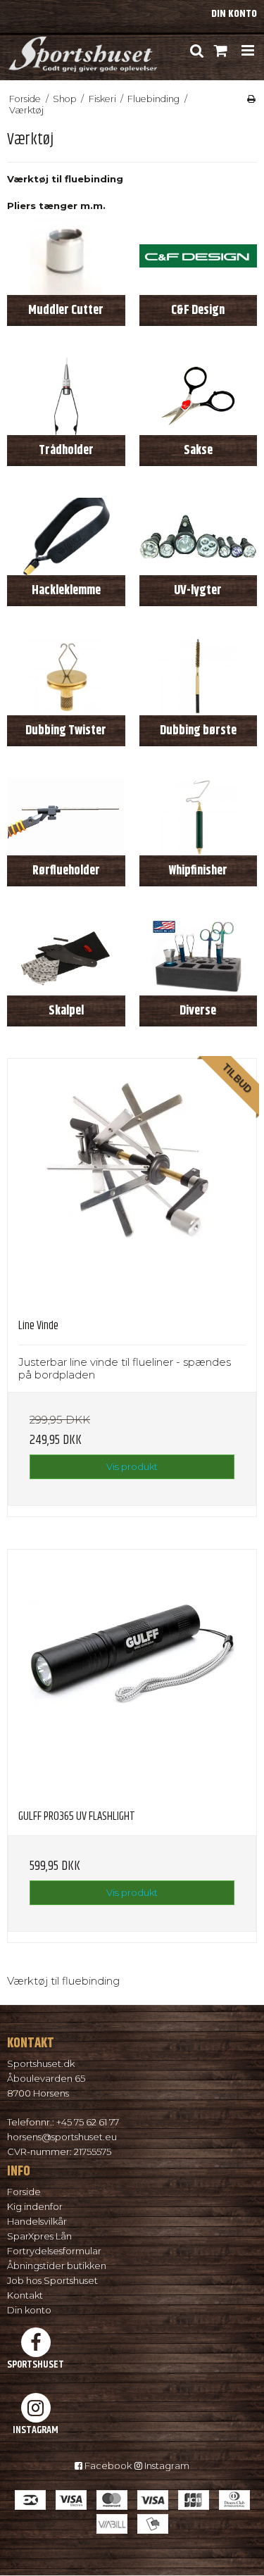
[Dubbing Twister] (66, 677)
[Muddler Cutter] (66, 256)
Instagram (166, 2465)
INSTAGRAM (36, 2430)
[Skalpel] (66, 957)
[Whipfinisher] (199, 817)
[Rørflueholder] (66, 817)
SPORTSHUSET (36, 2364)
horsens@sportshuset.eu (62, 2137)
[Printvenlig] (251, 99)
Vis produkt (132, 1466)
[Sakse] (199, 396)
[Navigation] (247, 51)
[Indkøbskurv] (221, 51)
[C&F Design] (199, 256)
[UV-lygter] (199, 536)
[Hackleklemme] (66, 536)
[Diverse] (199, 957)
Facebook (107, 2465)
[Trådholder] (66, 396)
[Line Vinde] (132, 1183)
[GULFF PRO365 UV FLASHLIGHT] (132, 1674)
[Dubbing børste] (199, 677)
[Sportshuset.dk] (82, 50)
